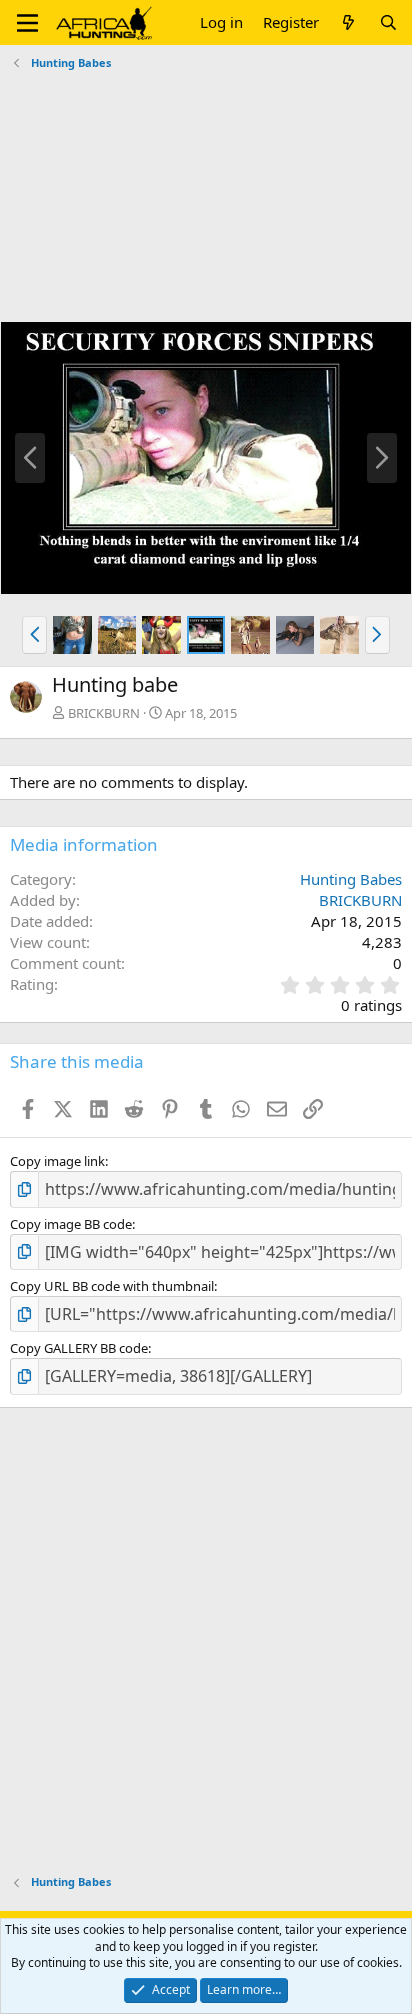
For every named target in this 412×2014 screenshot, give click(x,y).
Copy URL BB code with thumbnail (112, 1286)
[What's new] (348, 22)
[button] (27, 23)
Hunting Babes (351, 879)
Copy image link (57, 1161)
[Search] (388, 22)
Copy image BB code (71, 1224)
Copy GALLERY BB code (79, 1348)
